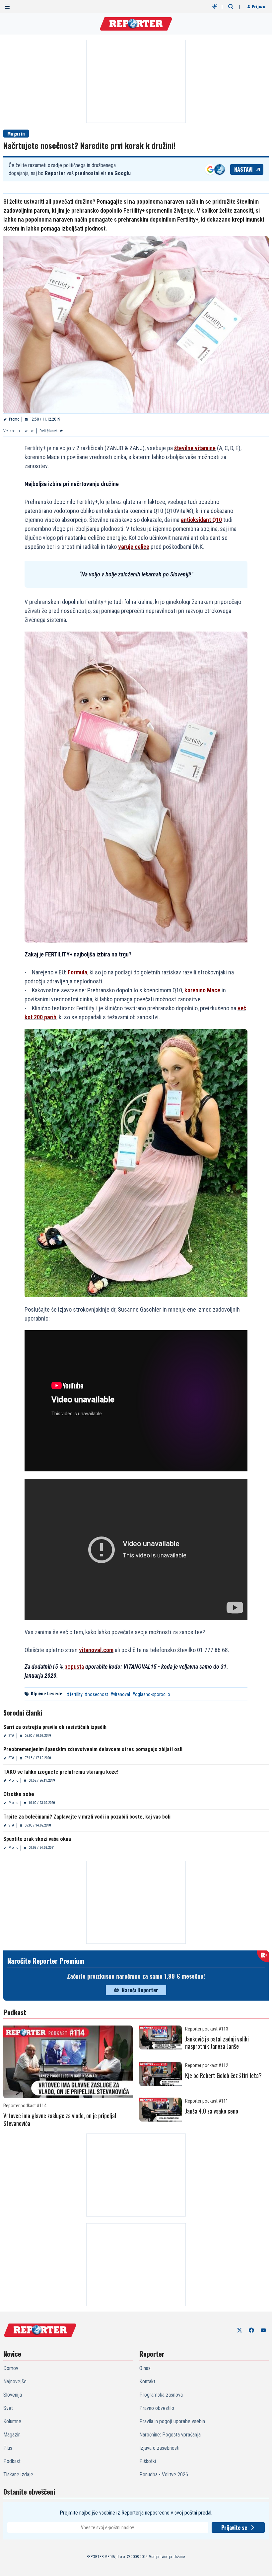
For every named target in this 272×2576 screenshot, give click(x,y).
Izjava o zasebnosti (159, 2448)
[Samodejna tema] (215, 6)
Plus (8, 2448)
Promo (14, 419)
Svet (8, 2408)
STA (11, 1736)
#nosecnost (97, 1694)
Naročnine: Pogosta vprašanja (170, 2435)
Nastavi (243, 169)
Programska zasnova (161, 2395)
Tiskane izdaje (18, 2475)
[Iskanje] (231, 7)
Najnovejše (15, 2381)
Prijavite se (234, 2527)
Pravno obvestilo (157, 2408)
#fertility (75, 1694)
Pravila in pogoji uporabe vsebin (172, 2421)
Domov (11, 2368)
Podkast (12, 2461)
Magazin (16, 133)
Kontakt (147, 2381)
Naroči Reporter (140, 1990)
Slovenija (13, 2395)
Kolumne (12, 2421)
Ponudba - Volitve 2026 (164, 2475)
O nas (145, 2368)
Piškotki (148, 2461)
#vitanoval (120, 1694)
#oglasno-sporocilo (151, 1694)
